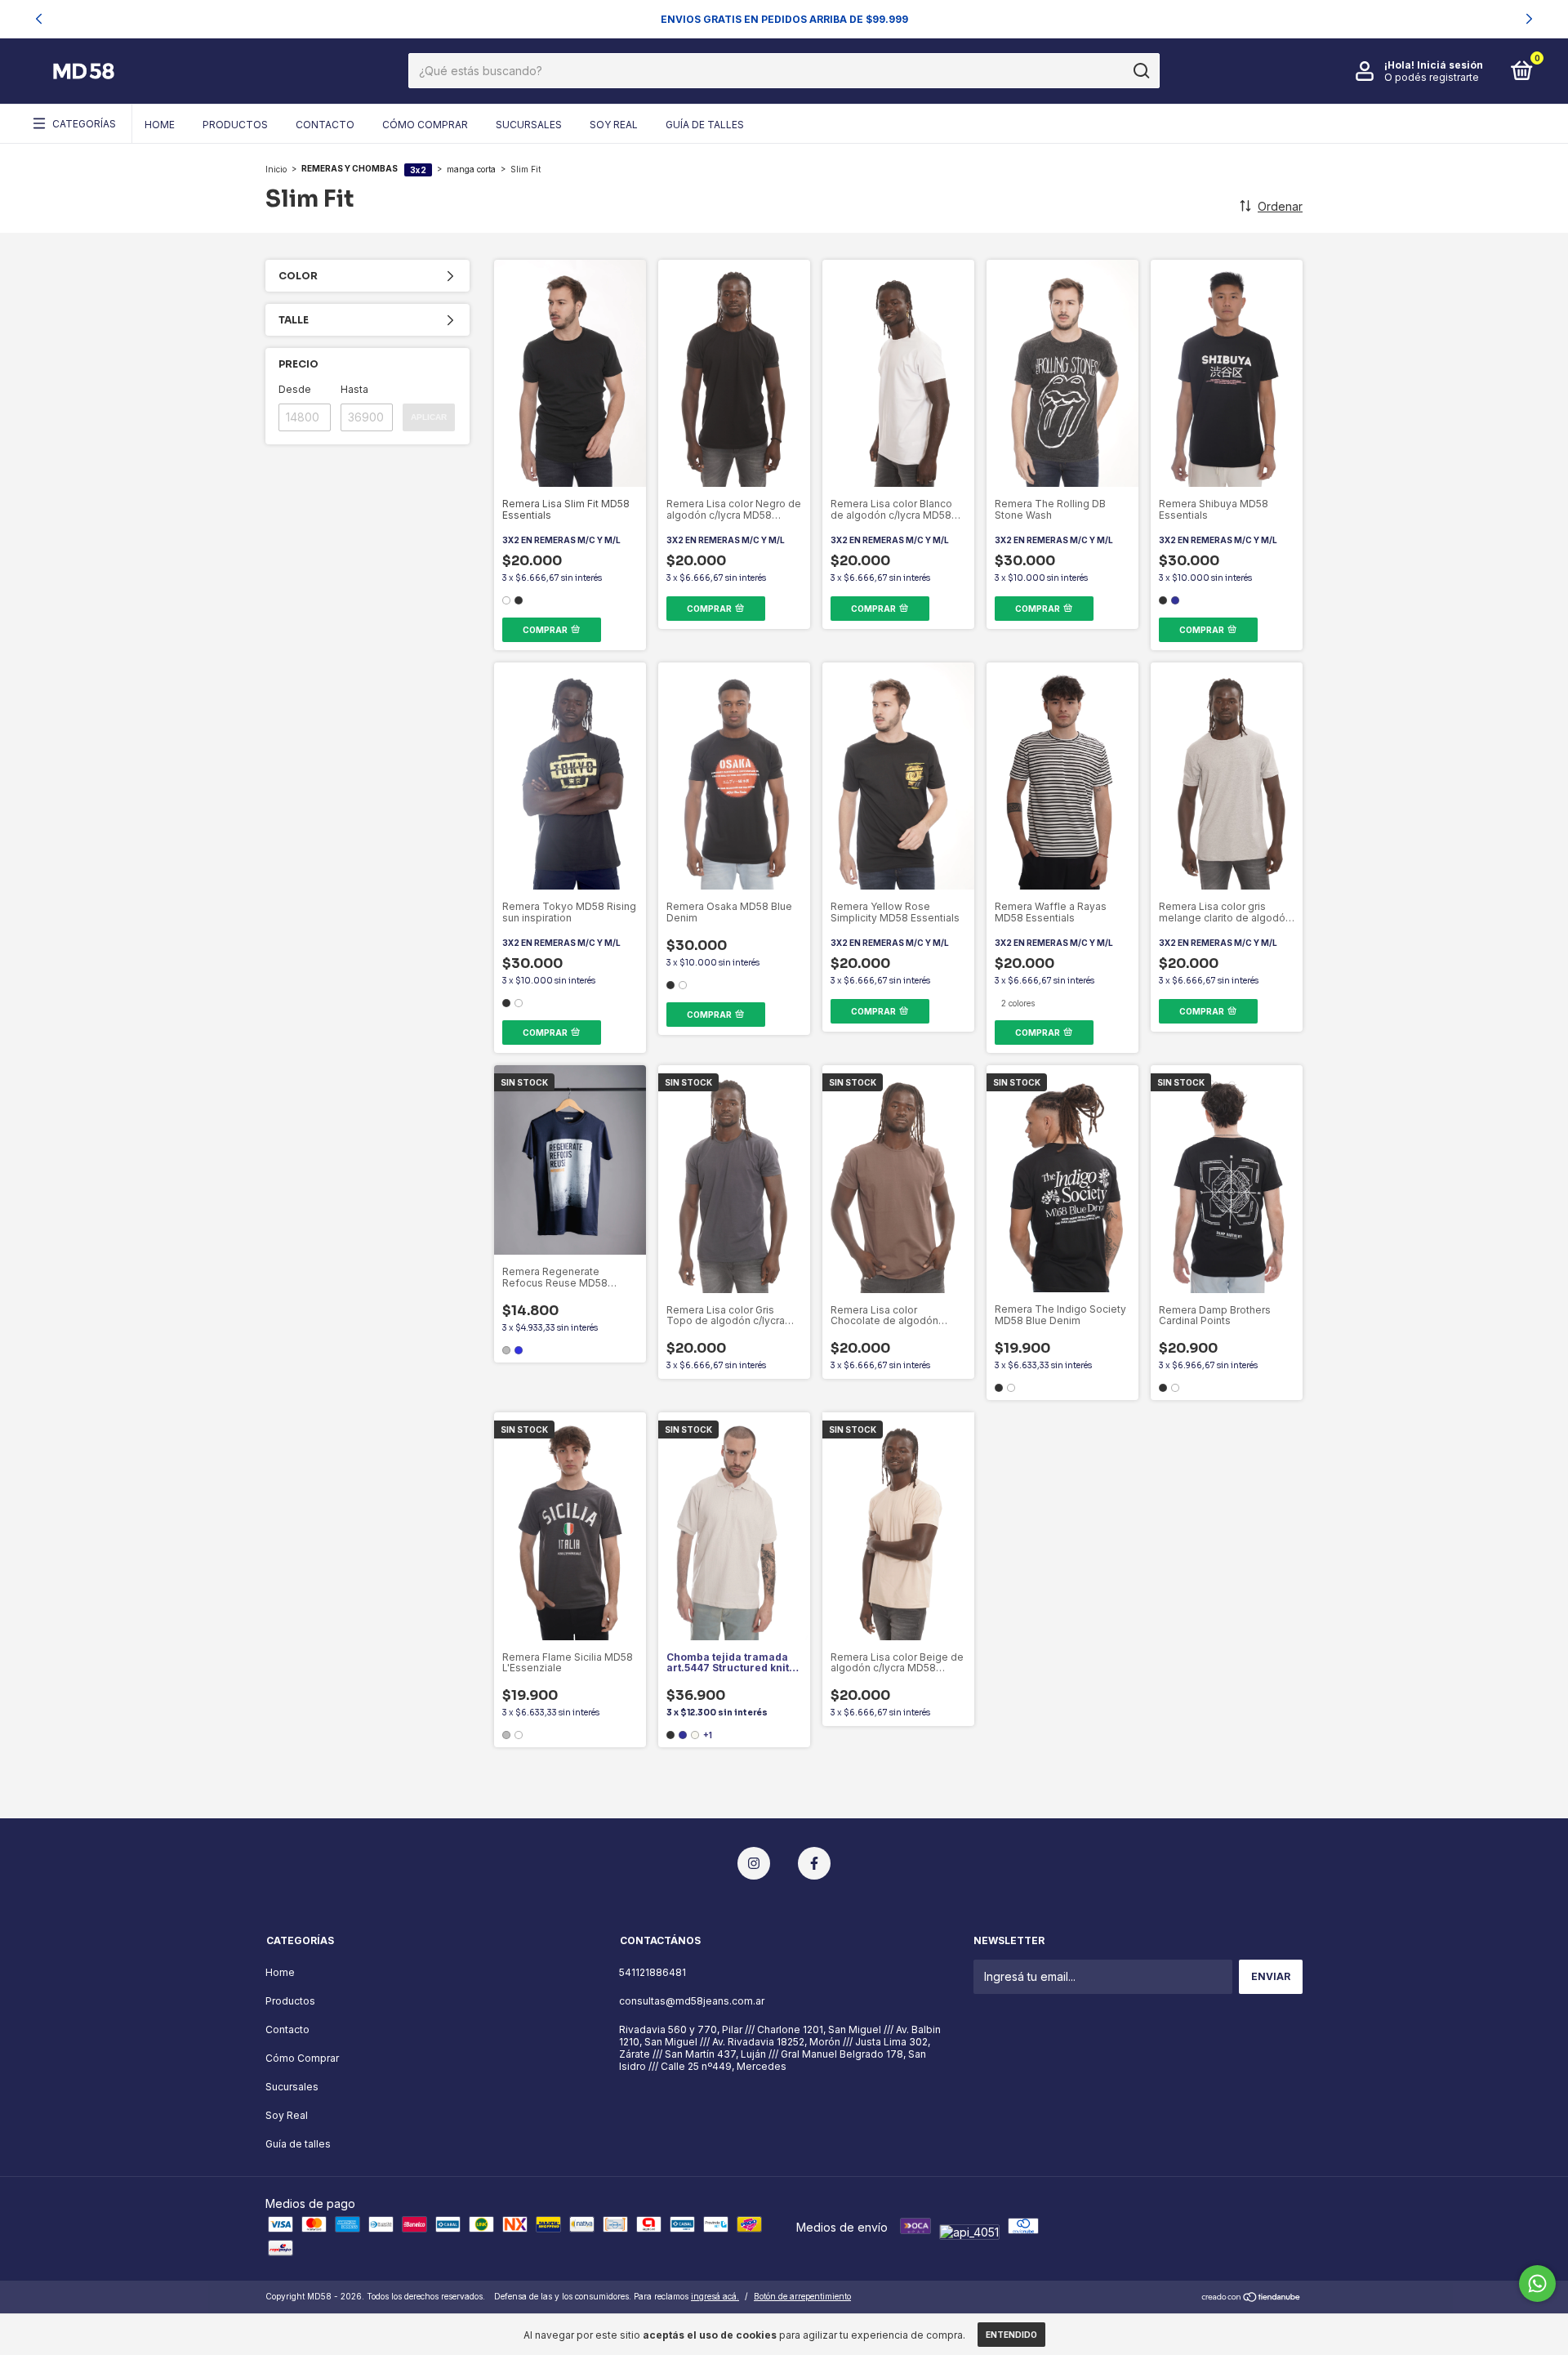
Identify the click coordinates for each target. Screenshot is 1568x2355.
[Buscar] (1140, 71)
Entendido (1011, 2335)
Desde (295, 389)
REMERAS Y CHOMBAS (350, 168)
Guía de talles (705, 125)
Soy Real (614, 125)
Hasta (354, 389)
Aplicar (429, 417)
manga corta (471, 168)
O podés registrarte (1432, 77)
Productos (235, 125)
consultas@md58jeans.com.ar (692, 2001)
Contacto (325, 125)
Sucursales (529, 125)
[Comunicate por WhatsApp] (1537, 2284)
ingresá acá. (715, 2296)
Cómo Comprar (425, 125)
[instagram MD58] (754, 1863)
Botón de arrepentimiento (802, 2296)
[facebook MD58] (814, 1863)
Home (160, 125)
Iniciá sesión (1450, 65)
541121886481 (653, 1972)
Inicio (276, 168)
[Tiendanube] (1252, 2298)
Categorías (84, 124)
